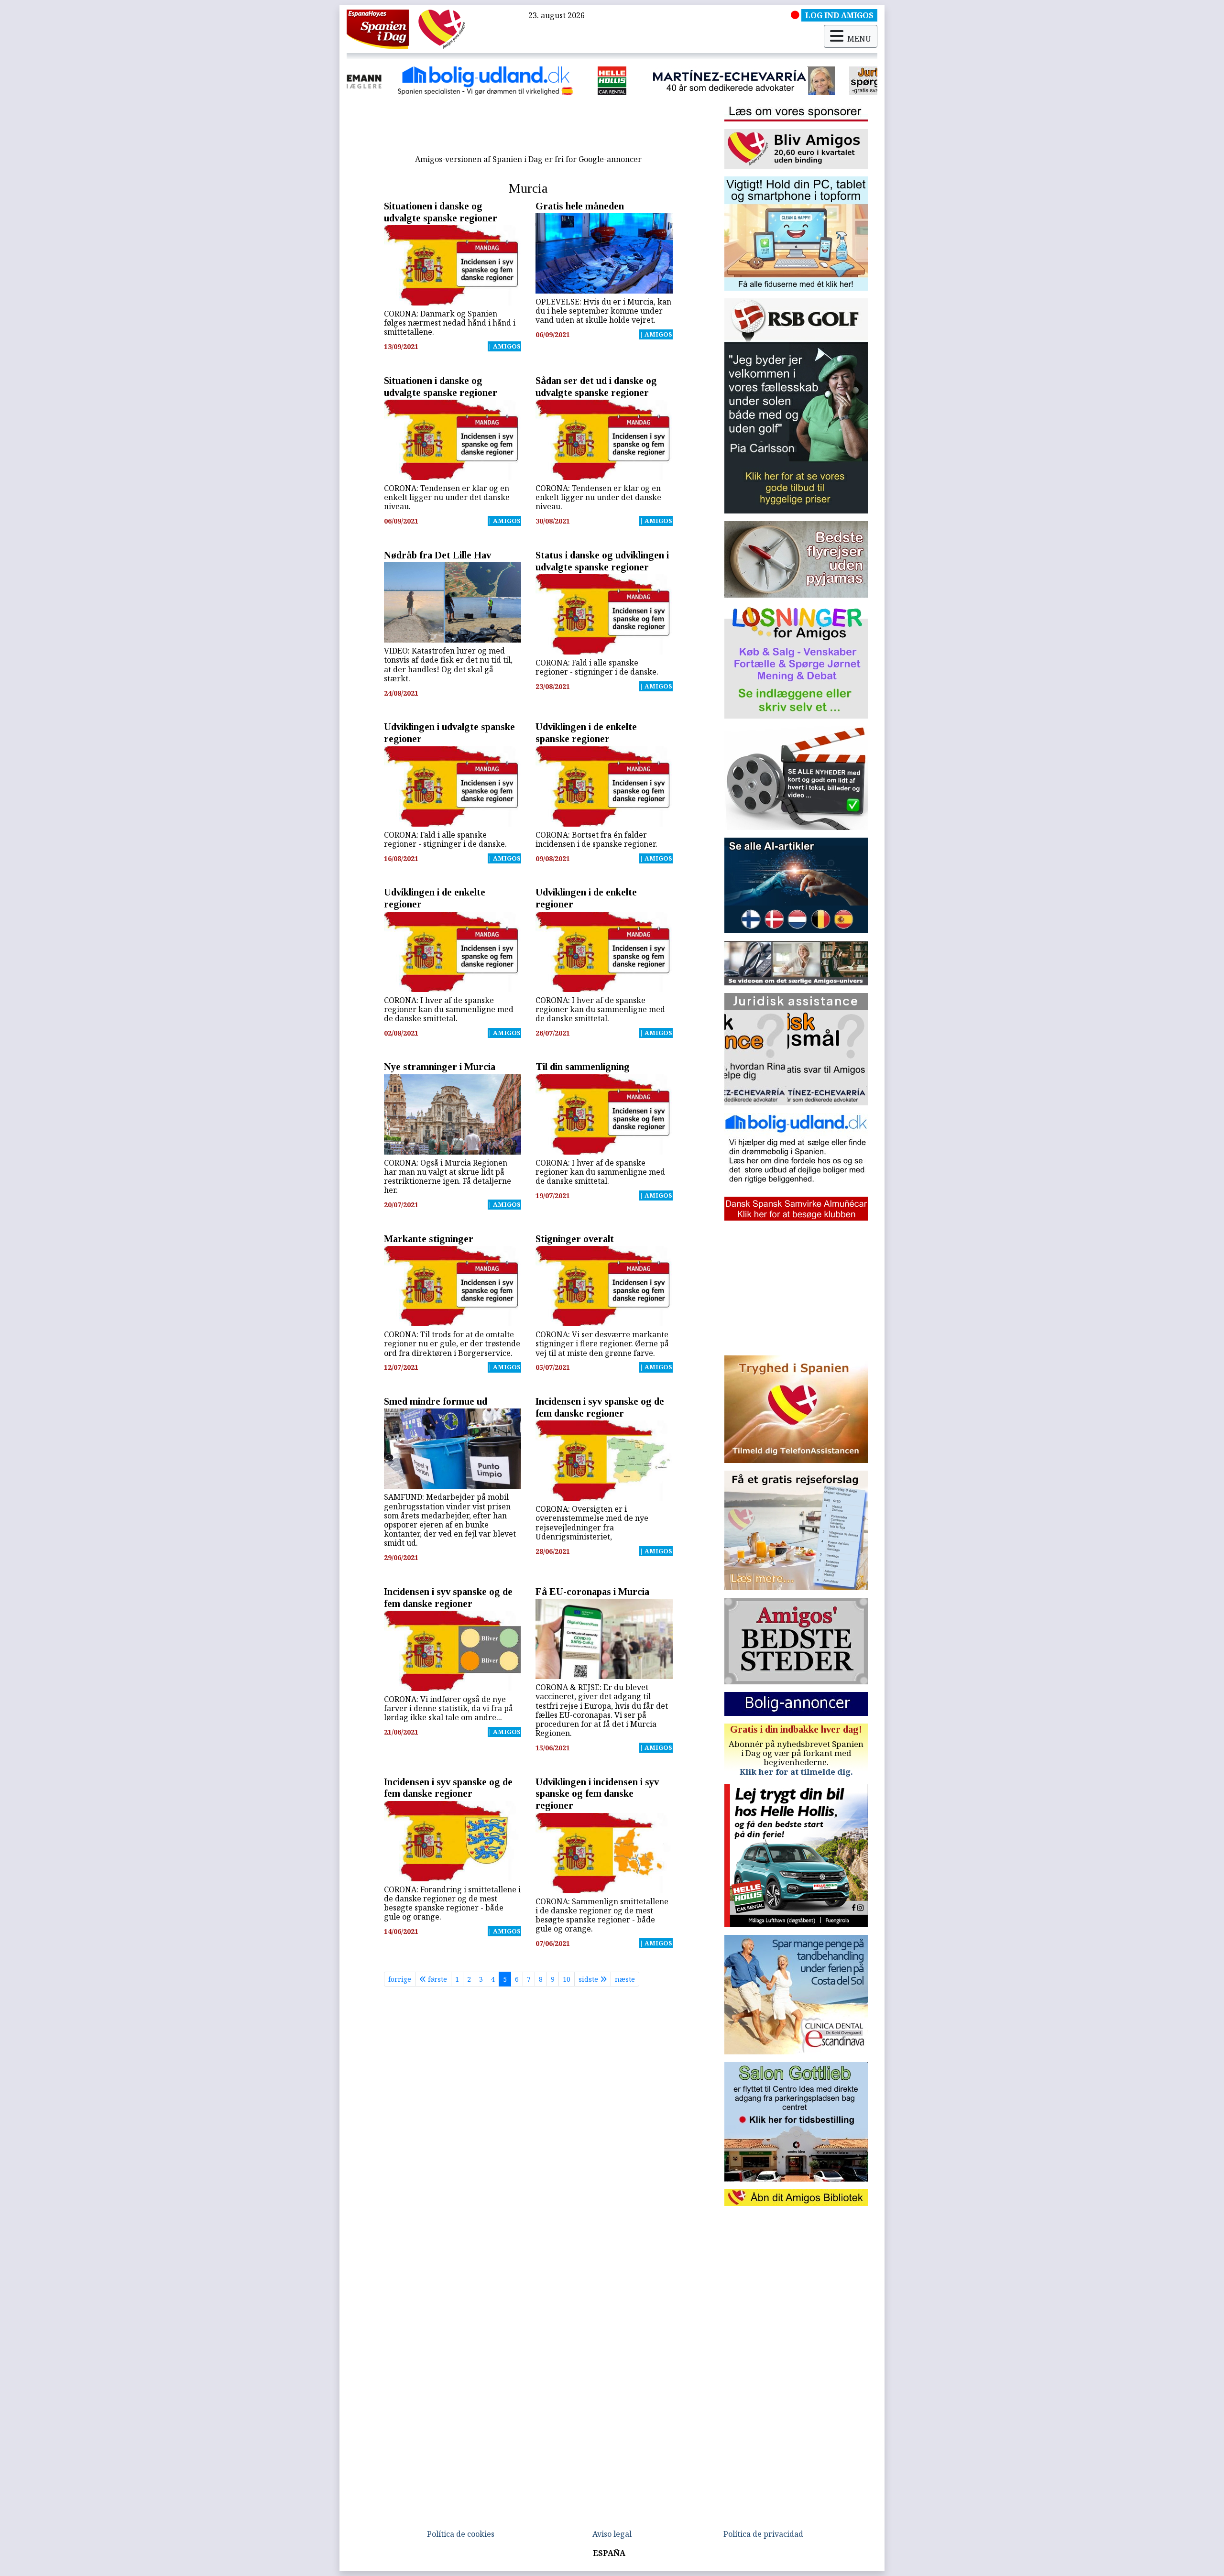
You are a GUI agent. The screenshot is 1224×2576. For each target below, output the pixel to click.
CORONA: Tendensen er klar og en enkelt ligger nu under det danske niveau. (447, 497)
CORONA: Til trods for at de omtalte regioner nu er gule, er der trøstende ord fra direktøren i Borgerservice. (452, 1343)
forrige (400, 1979)
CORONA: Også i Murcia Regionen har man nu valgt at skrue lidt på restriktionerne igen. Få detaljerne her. (448, 1177)
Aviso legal (612, 2534)
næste (625, 1979)
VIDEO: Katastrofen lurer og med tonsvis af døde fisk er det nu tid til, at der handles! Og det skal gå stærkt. (448, 665)
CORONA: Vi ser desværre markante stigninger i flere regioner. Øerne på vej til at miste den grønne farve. (602, 1343)
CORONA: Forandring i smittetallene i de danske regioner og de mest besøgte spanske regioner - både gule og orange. (452, 1903)
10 (567, 1979)
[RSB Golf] (703, 81)
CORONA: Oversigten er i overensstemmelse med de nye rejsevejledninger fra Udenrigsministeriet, (592, 1523)
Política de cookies (461, 2534)
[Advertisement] (528, 128)
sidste (589, 1979)
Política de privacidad (763, 2534)
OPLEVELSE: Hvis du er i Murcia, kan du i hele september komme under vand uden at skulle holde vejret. (603, 311)
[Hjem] (378, 29)
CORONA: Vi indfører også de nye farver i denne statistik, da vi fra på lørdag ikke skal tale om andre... (448, 1708)
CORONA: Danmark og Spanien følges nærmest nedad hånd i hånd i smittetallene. (450, 323)
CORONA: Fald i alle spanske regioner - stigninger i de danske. (597, 667)
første (437, 1979)
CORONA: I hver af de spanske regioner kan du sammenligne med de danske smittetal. (449, 1009)
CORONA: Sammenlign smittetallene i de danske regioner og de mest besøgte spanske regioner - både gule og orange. (602, 1915)
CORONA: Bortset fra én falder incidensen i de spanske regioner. (596, 839)
